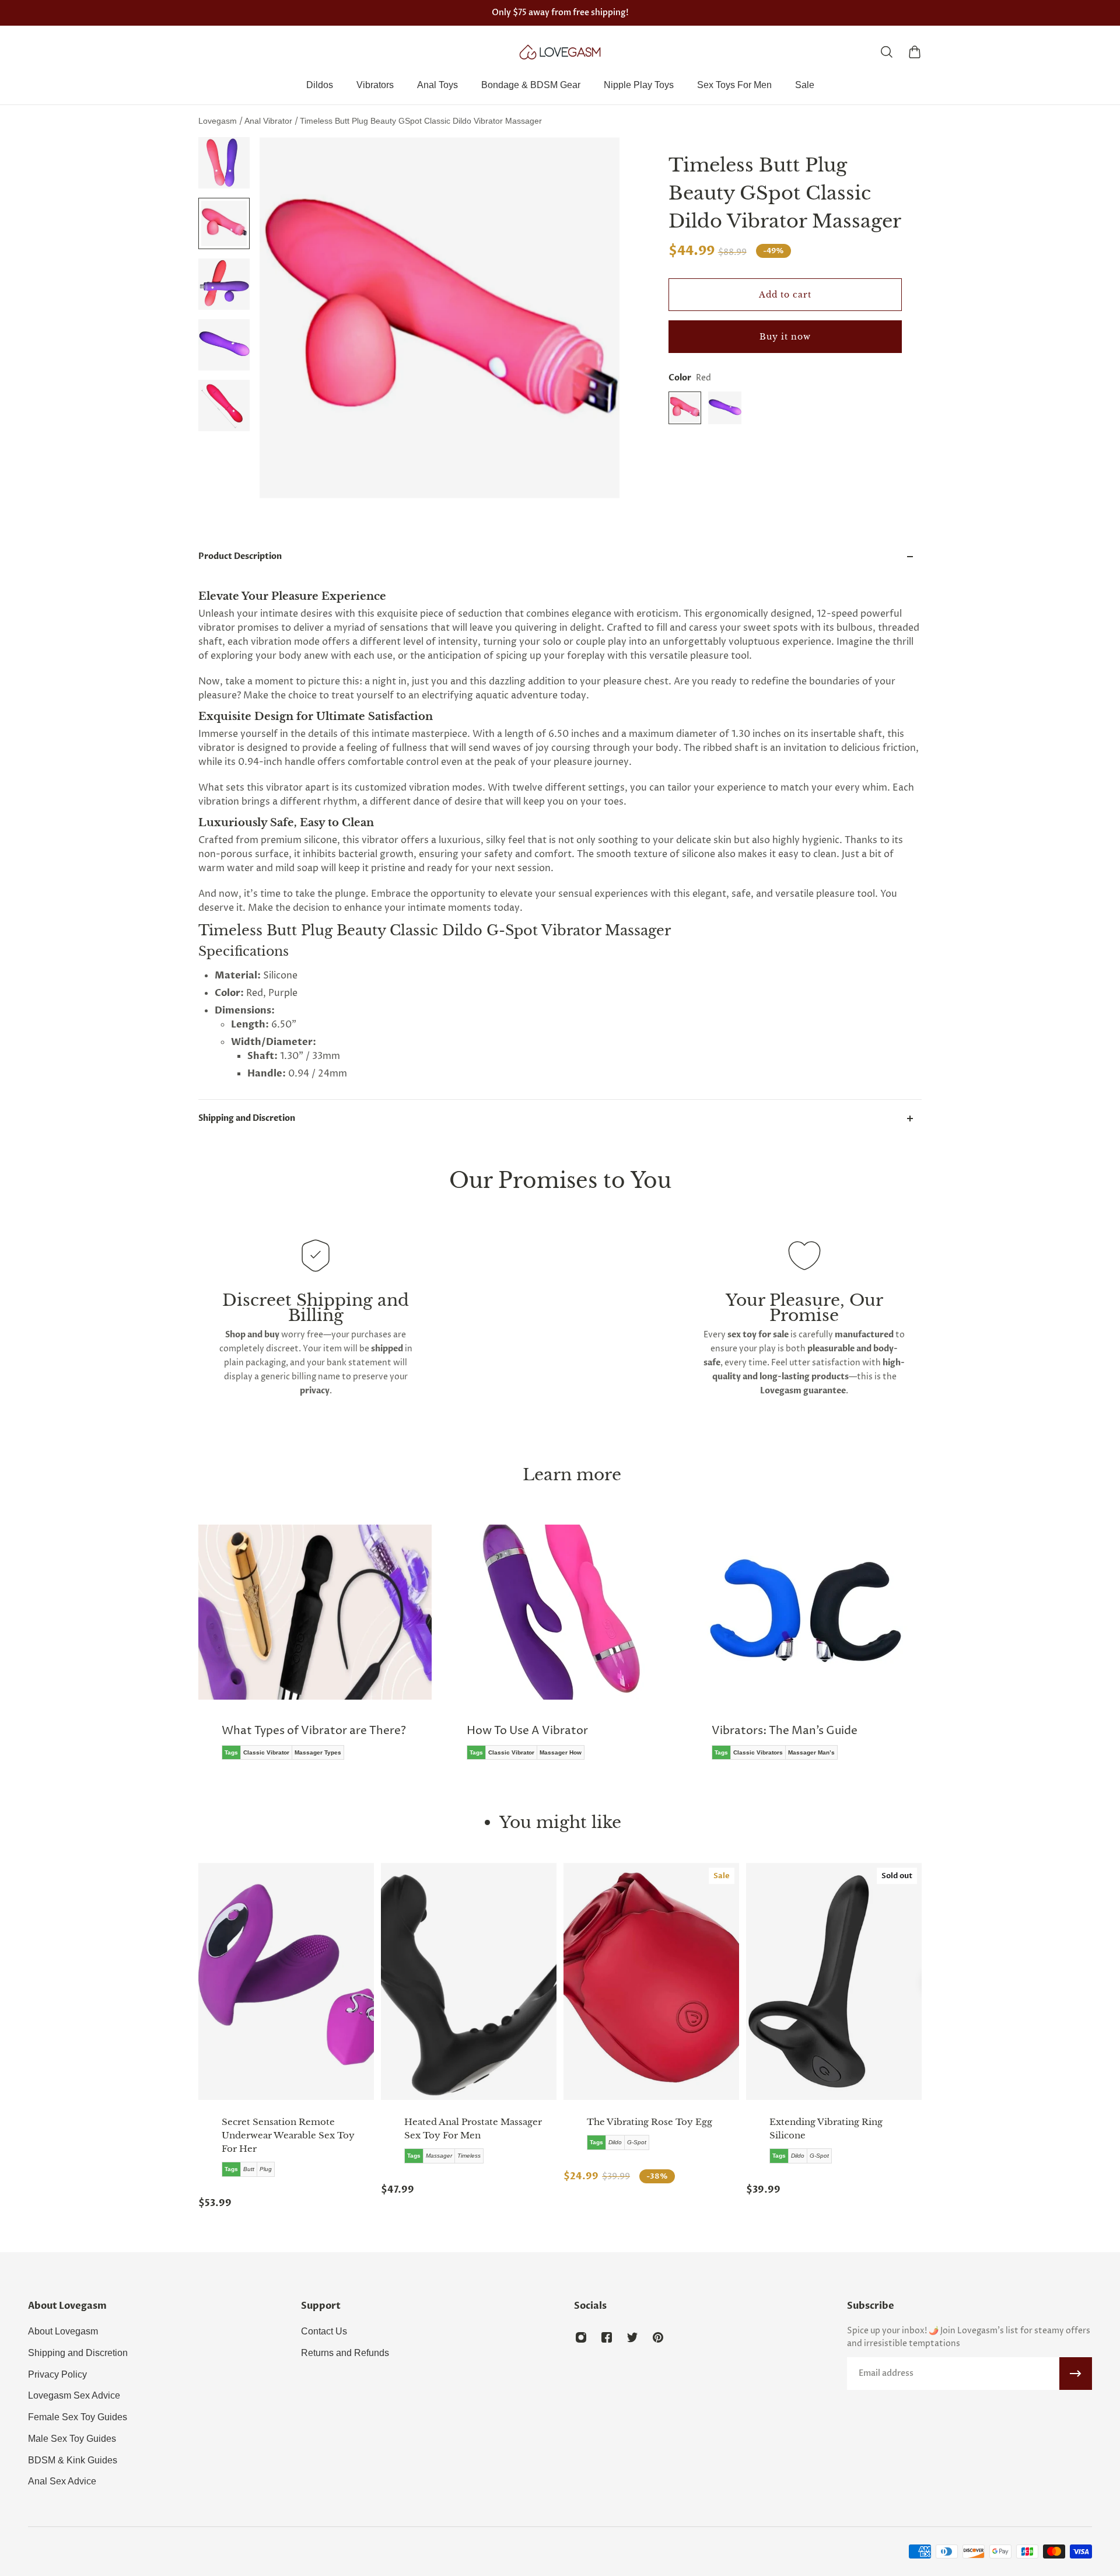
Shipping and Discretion (247, 1118)
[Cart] (915, 52)
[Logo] (560, 52)
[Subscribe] (1076, 2374)
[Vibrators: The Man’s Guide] (805, 1651)
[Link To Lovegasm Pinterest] (658, 2337)
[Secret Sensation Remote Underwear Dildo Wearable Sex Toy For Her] (286, 1981)
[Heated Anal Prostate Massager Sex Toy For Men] (469, 1981)
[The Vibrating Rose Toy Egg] (651, 1981)
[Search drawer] (887, 52)
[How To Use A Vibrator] (560, 1651)
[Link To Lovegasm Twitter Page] (632, 2337)
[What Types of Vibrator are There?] (315, 1651)
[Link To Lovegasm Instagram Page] (581, 2337)
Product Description (240, 556)
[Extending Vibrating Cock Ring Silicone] (834, 1981)
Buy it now (785, 337)
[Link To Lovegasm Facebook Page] (607, 2337)
